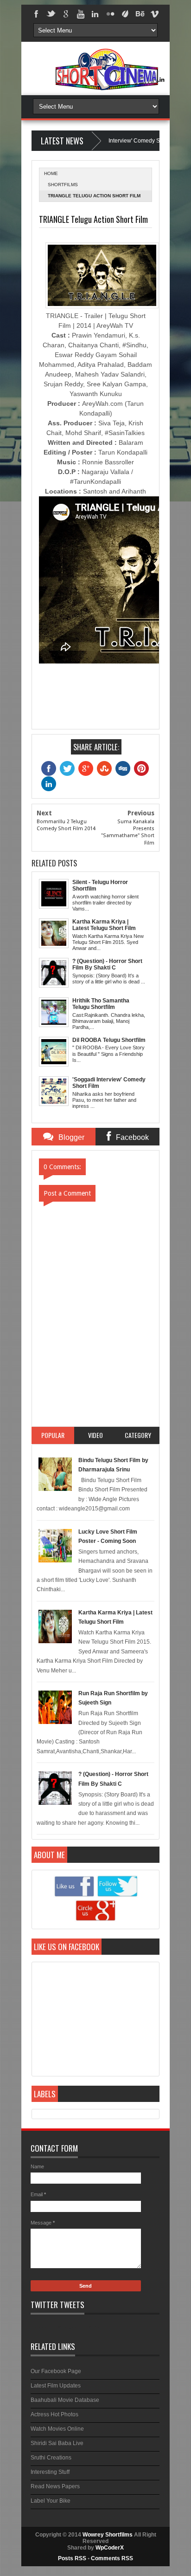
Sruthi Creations (51, 2458)
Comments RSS (112, 2558)
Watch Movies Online (57, 2429)
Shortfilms (63, 185)
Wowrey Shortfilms (108, 2535)
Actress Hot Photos (54, 2414)
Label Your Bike (51, 2501)
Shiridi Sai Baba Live (57, 2443)
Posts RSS (72, 2558)
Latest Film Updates (56, 2386)
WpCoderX (110, 2548)
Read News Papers (55, 2486)
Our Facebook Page (56, 2371)
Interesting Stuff (50, 2472)
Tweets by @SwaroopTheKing (65, 2327)
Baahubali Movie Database (65, 2400)
